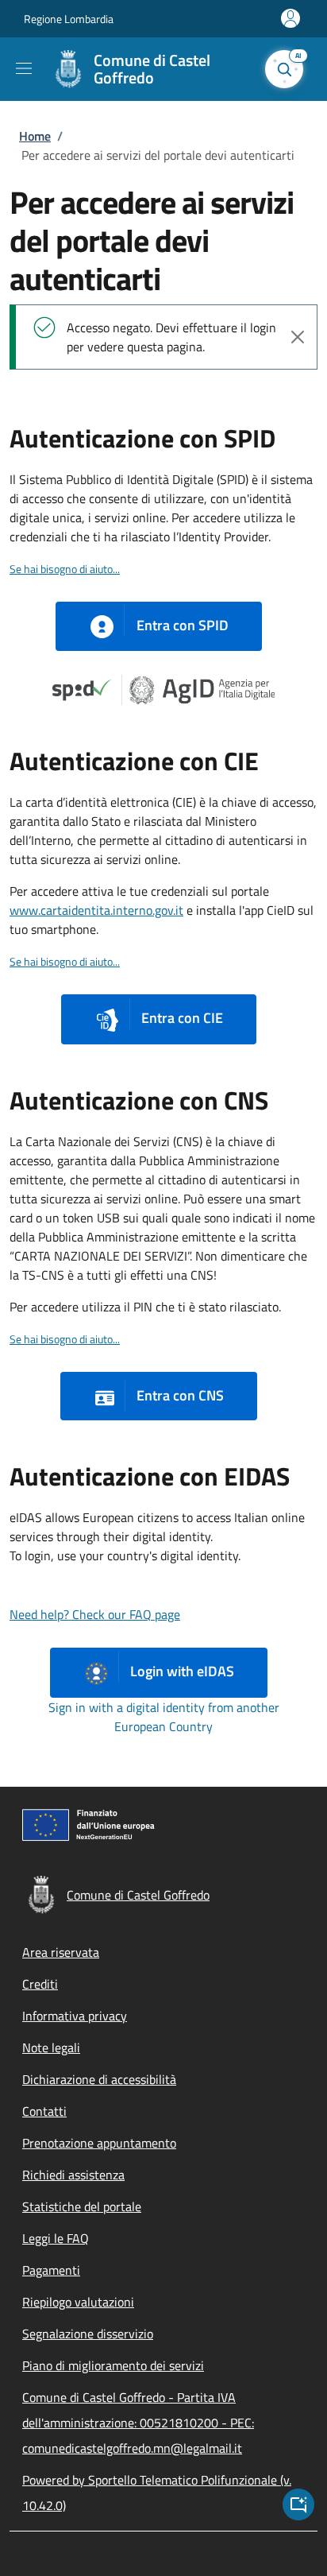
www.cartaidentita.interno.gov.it (96, 910)
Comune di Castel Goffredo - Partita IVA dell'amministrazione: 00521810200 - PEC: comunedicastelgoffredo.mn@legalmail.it (138, 2423)
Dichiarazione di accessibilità (99, 2079)
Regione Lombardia (69, 19)
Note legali (51, 2047)
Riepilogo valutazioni (78, 2302)
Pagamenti (51, 2270)
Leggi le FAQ (56, 2238)
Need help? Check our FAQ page (95, 1614)
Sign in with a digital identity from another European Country (164, 1717)
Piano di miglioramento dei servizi (113, 2365)
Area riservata (61, 1952)
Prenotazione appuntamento (99, 2143)
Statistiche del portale (82, 2206)
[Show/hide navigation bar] (24, 68)
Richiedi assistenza (73, 2175)
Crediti (40, 1984)
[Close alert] (298, 337)
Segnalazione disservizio (88, 2334)
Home (35, 136)
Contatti (44, 2111)
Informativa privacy (75, 2016)
